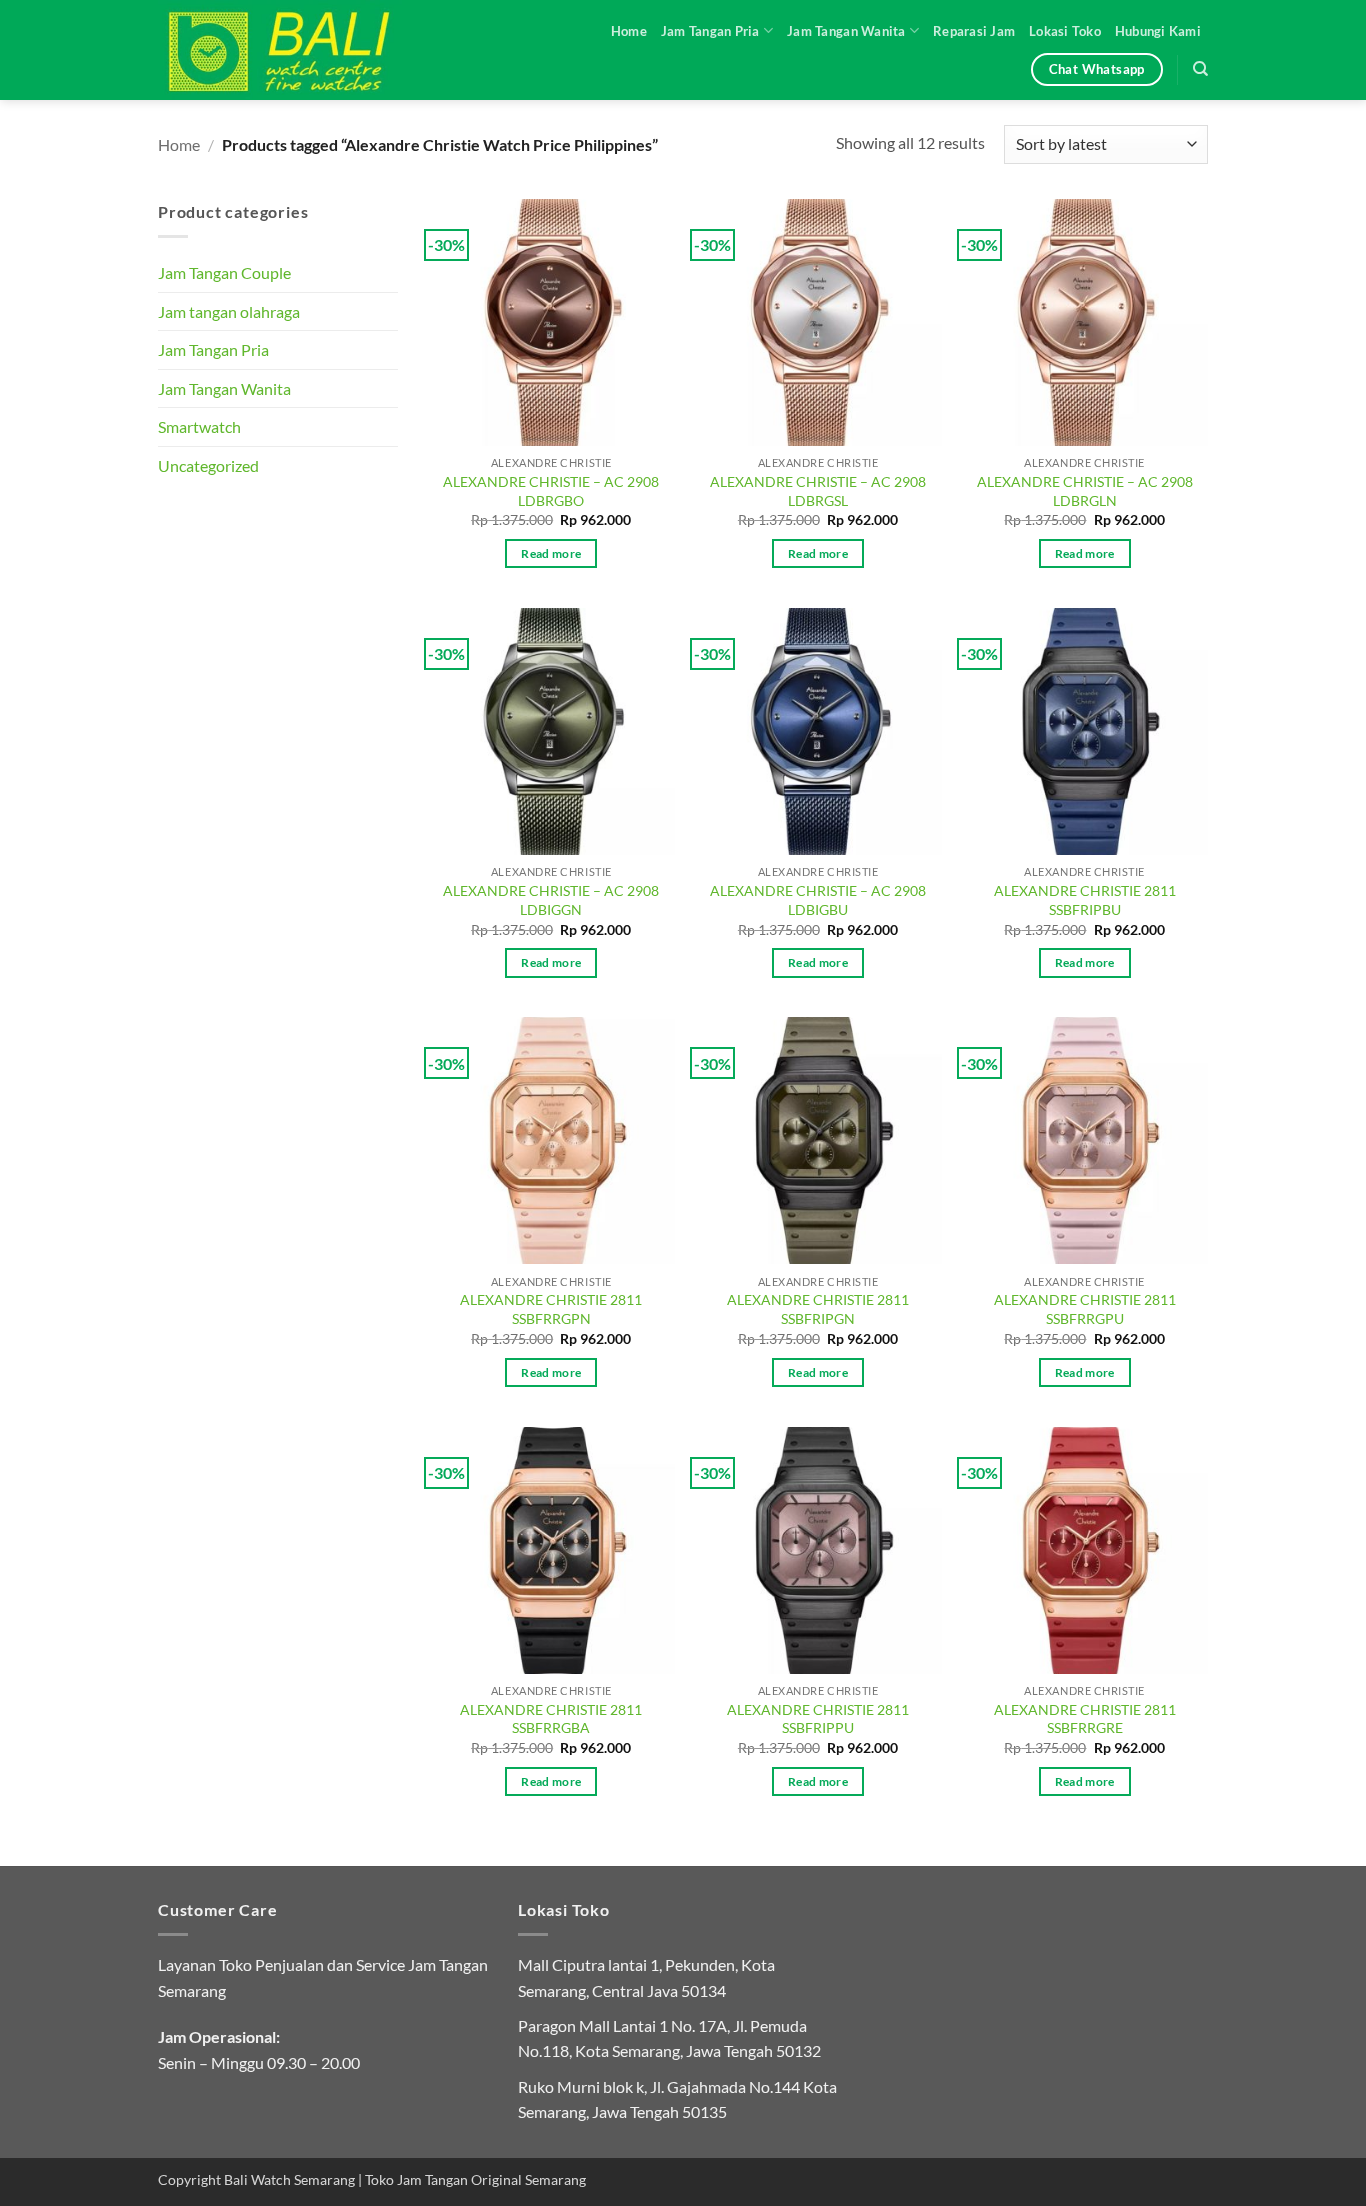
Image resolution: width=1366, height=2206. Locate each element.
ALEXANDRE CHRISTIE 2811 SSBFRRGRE (1085, 1719)
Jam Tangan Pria (710, 31)
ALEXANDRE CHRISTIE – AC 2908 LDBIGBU (818, 900)
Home (629, 31)
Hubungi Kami (1158, 31)
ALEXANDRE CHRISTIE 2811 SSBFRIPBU (1085, 900)
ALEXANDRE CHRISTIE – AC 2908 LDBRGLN (1085, 491)
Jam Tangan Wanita (846, 31)
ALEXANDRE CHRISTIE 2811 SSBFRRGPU (1085, 1309)
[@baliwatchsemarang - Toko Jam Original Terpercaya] (298, 50)
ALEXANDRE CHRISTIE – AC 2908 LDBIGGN (551, 900)
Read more (551, 553)
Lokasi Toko (1065, 31)
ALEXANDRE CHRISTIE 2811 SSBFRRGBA (551, 1719)
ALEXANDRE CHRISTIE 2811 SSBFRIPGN (818, 1309)
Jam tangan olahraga (229, 311)
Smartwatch (199, 426)
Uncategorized (208, 465)
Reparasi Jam (974, 31)
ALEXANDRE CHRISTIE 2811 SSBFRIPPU (818, 1719)
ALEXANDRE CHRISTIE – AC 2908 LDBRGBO (551, 491)
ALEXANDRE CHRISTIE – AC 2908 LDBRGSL (818, 491)
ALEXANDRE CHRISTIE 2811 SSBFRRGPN (551, 1309)
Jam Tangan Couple (224, 272)
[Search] (1200, 69)
